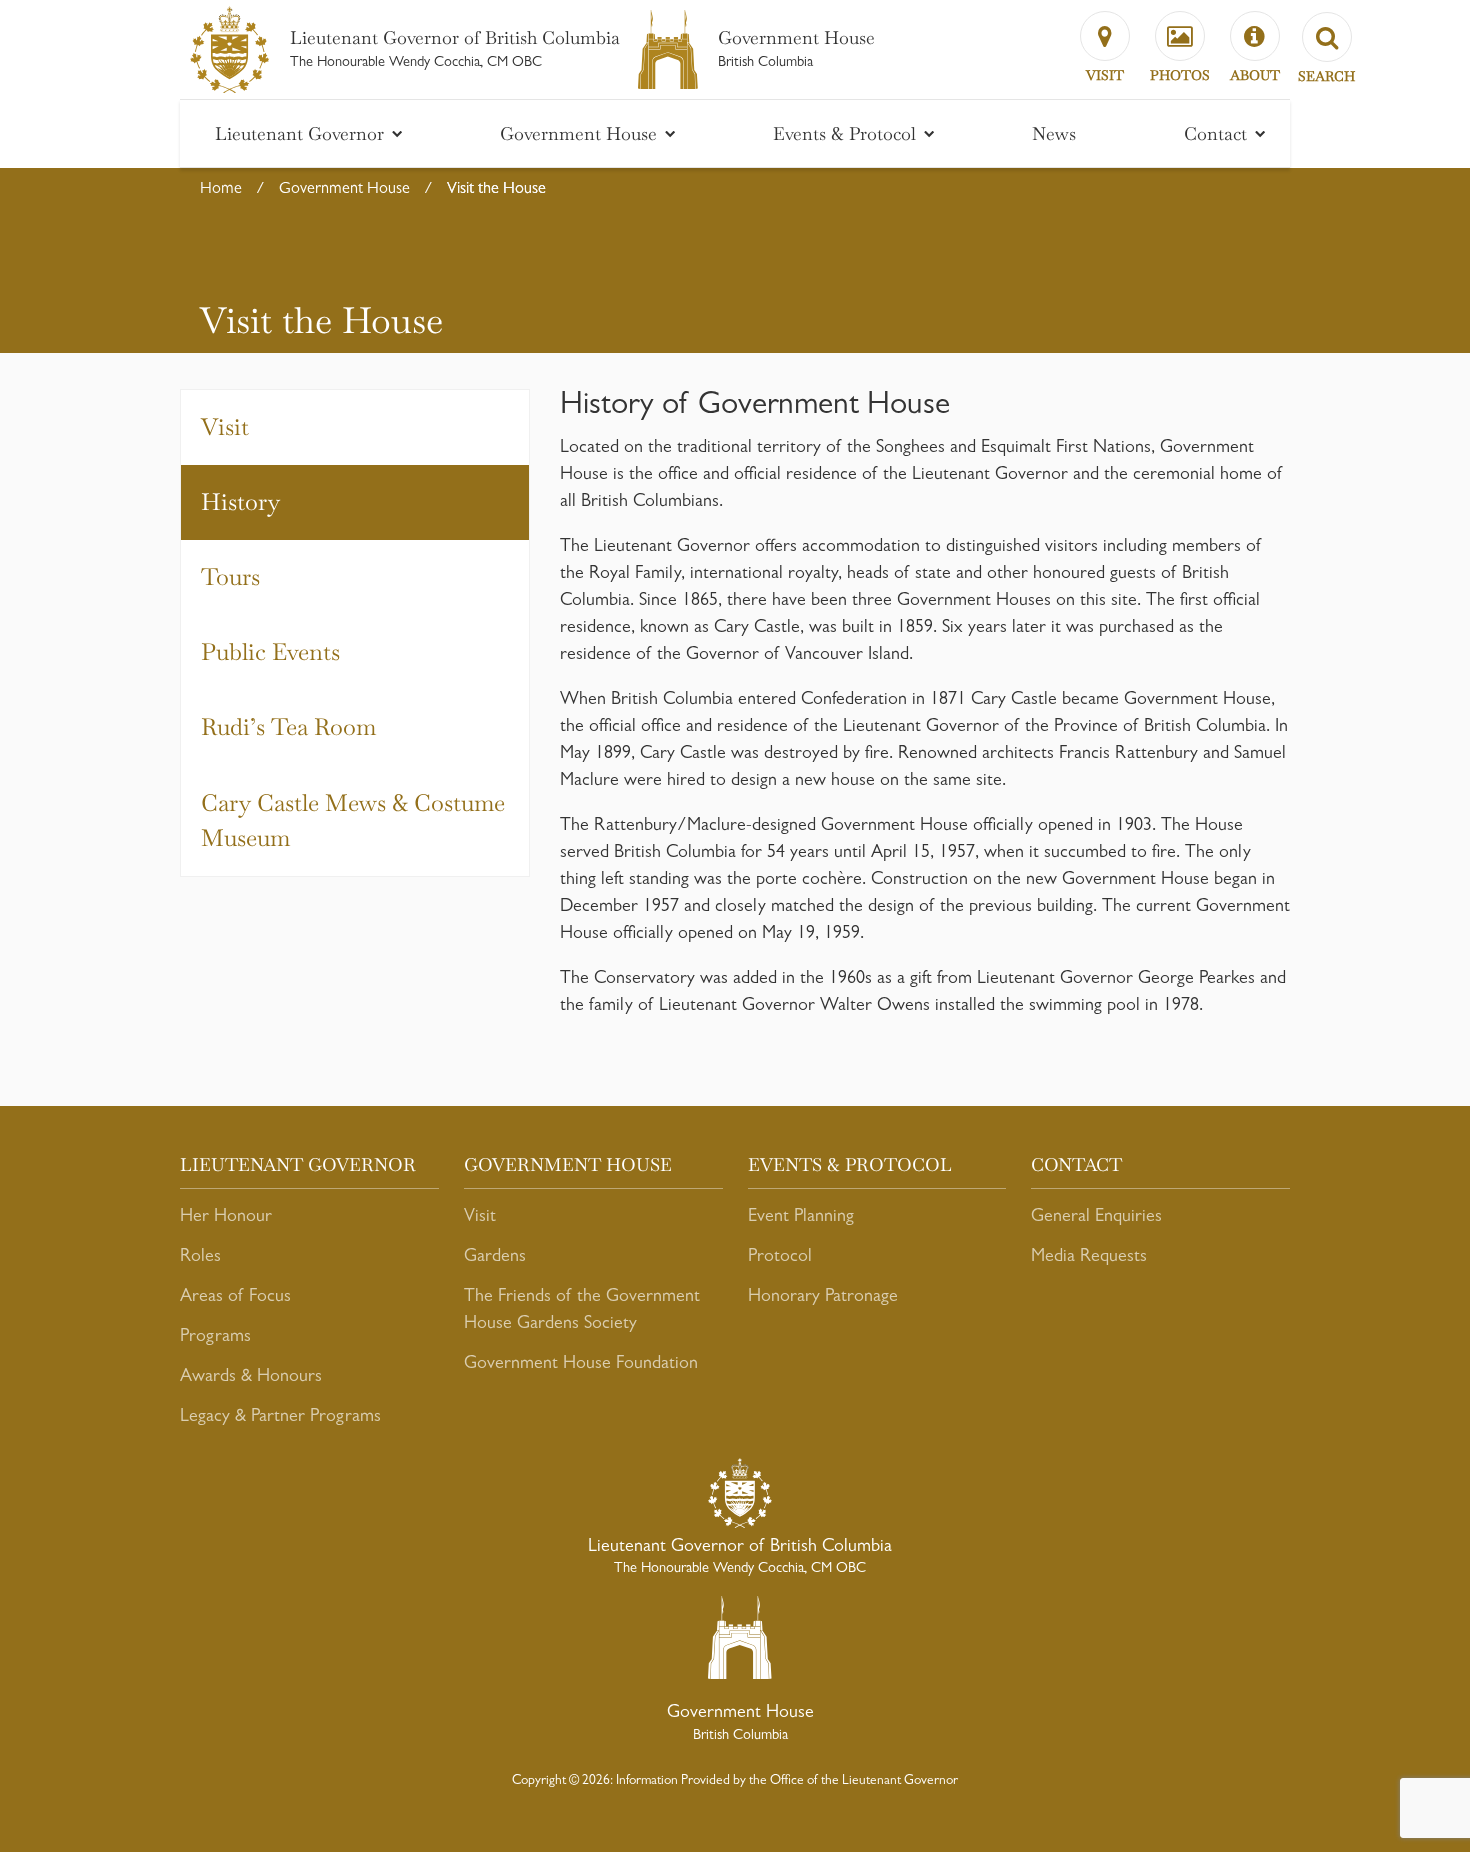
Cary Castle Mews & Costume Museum (353, 820)
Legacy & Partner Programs (280, 1418)
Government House (581, 133)
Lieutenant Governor (302, 133)
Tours (230, 577)
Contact (1218, 133)
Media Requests (1089, 1258)
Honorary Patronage (823, 1298)
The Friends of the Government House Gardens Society (582, 1311)
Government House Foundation (581, 1365)
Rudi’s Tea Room (288, 727)
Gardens (495, 1258)
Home (221, 190)
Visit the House (496, 190)
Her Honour (226, 1218)
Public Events (270, 652)
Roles (200, 1258)
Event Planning (801, 1218)
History (240, 502)
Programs (215, 1338)
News (1054, 133)
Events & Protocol (847, 133)
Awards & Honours (251, 1378)
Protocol (780, 1258)
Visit (225, 427)
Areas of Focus (235, 1298)
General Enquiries (1096, 1218)
